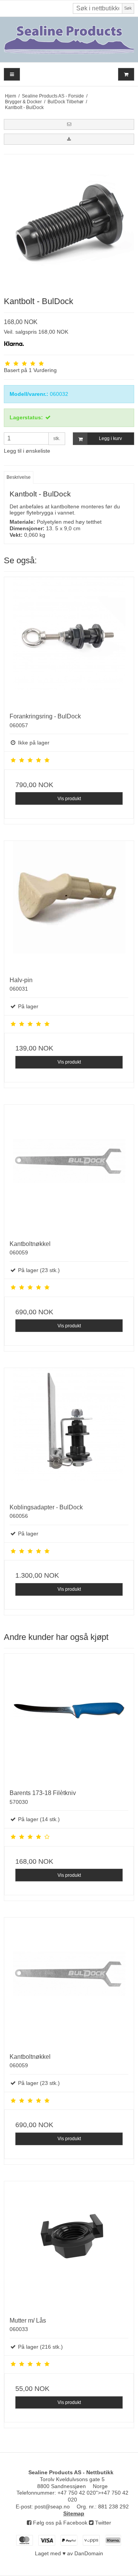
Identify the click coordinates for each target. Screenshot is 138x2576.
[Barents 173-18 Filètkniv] (69, 1719)
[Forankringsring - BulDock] (69, 642)
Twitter (102, 2523)
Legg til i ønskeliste (27, 451)
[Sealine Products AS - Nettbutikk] (69, 40)
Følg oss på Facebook (59, 2523)
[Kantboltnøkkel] (69, 1170)
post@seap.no (52, 2507)
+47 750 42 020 (77, 2493)
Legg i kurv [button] (110, 438)
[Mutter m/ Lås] (69, 2246)
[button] (69, 124)
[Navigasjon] (12, 74)
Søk (128, 8)
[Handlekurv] (126, 74)
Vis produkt (69, 799)
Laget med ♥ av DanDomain (69, 2553)
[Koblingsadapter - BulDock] (69, 1433)
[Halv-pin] (69, 906)
